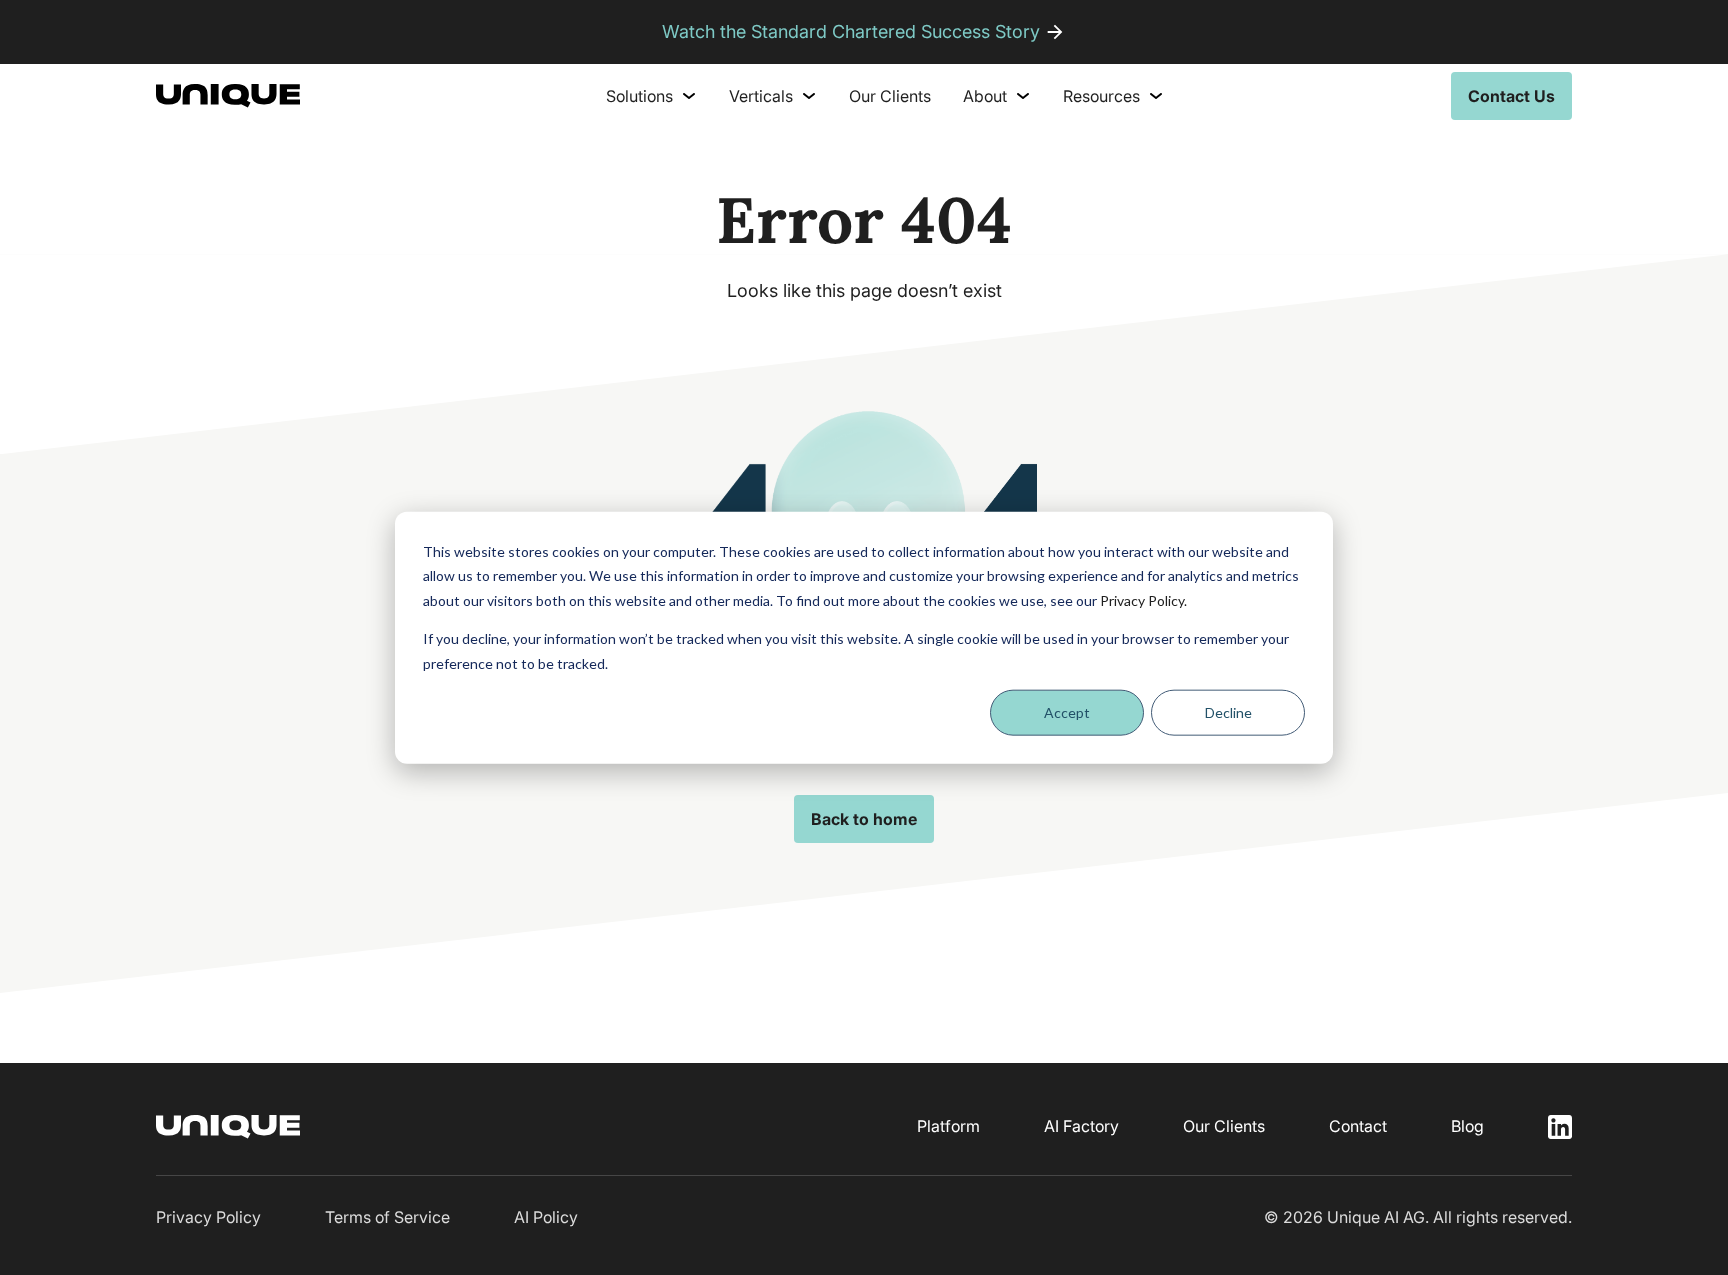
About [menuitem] (985, 96)
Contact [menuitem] (1358, 1126)
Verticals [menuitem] (761, 96)
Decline (1228, 712)
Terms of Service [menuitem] (387, 1217)
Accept (1067, 712)
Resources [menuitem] (1101, 96)
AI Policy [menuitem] (546, 1217)
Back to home (864, 819)
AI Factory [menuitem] (1081, 1126)
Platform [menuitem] (948, 1126)
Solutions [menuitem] (639, 96)
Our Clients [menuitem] (890, 96)
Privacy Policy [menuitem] (208, 1217)
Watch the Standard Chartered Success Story (851, 31)
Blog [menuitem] (1467, 1126)
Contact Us (1511, 96)
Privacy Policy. (1143, 599)
